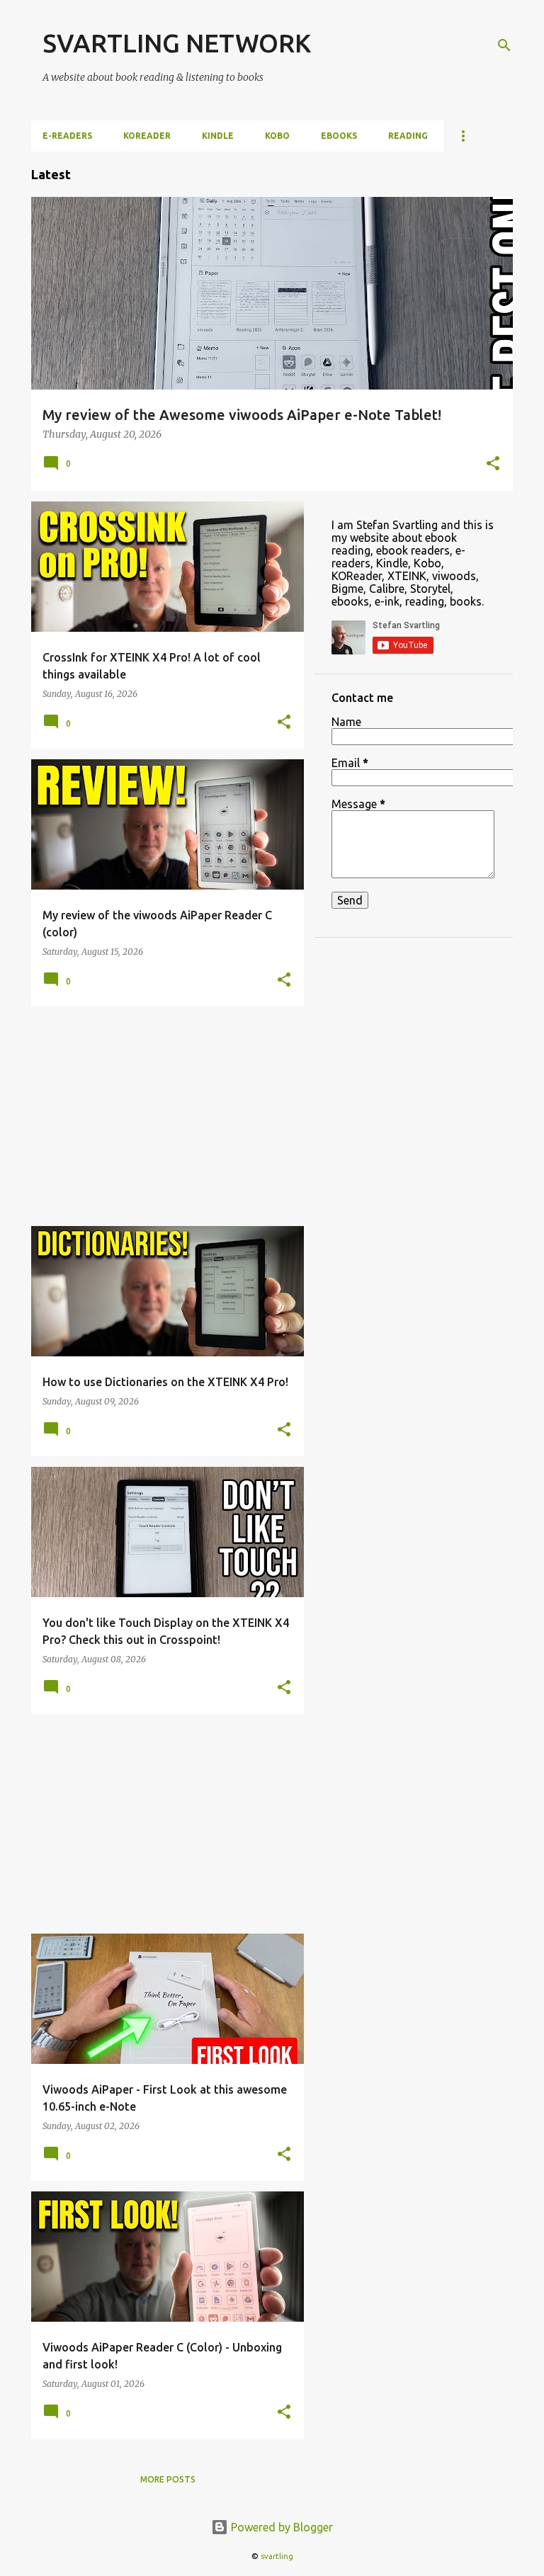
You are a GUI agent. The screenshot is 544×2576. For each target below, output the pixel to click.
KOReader (147, 136)
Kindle (218, 136)
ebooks (339, 136)
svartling (277, 2556)
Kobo (277, 136)
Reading (408, 136)
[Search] (504, 45)
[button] (493, 465)
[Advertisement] (162, 1116)
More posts (168, 2479)
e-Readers (67, 136)
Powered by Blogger (280, 2527)
